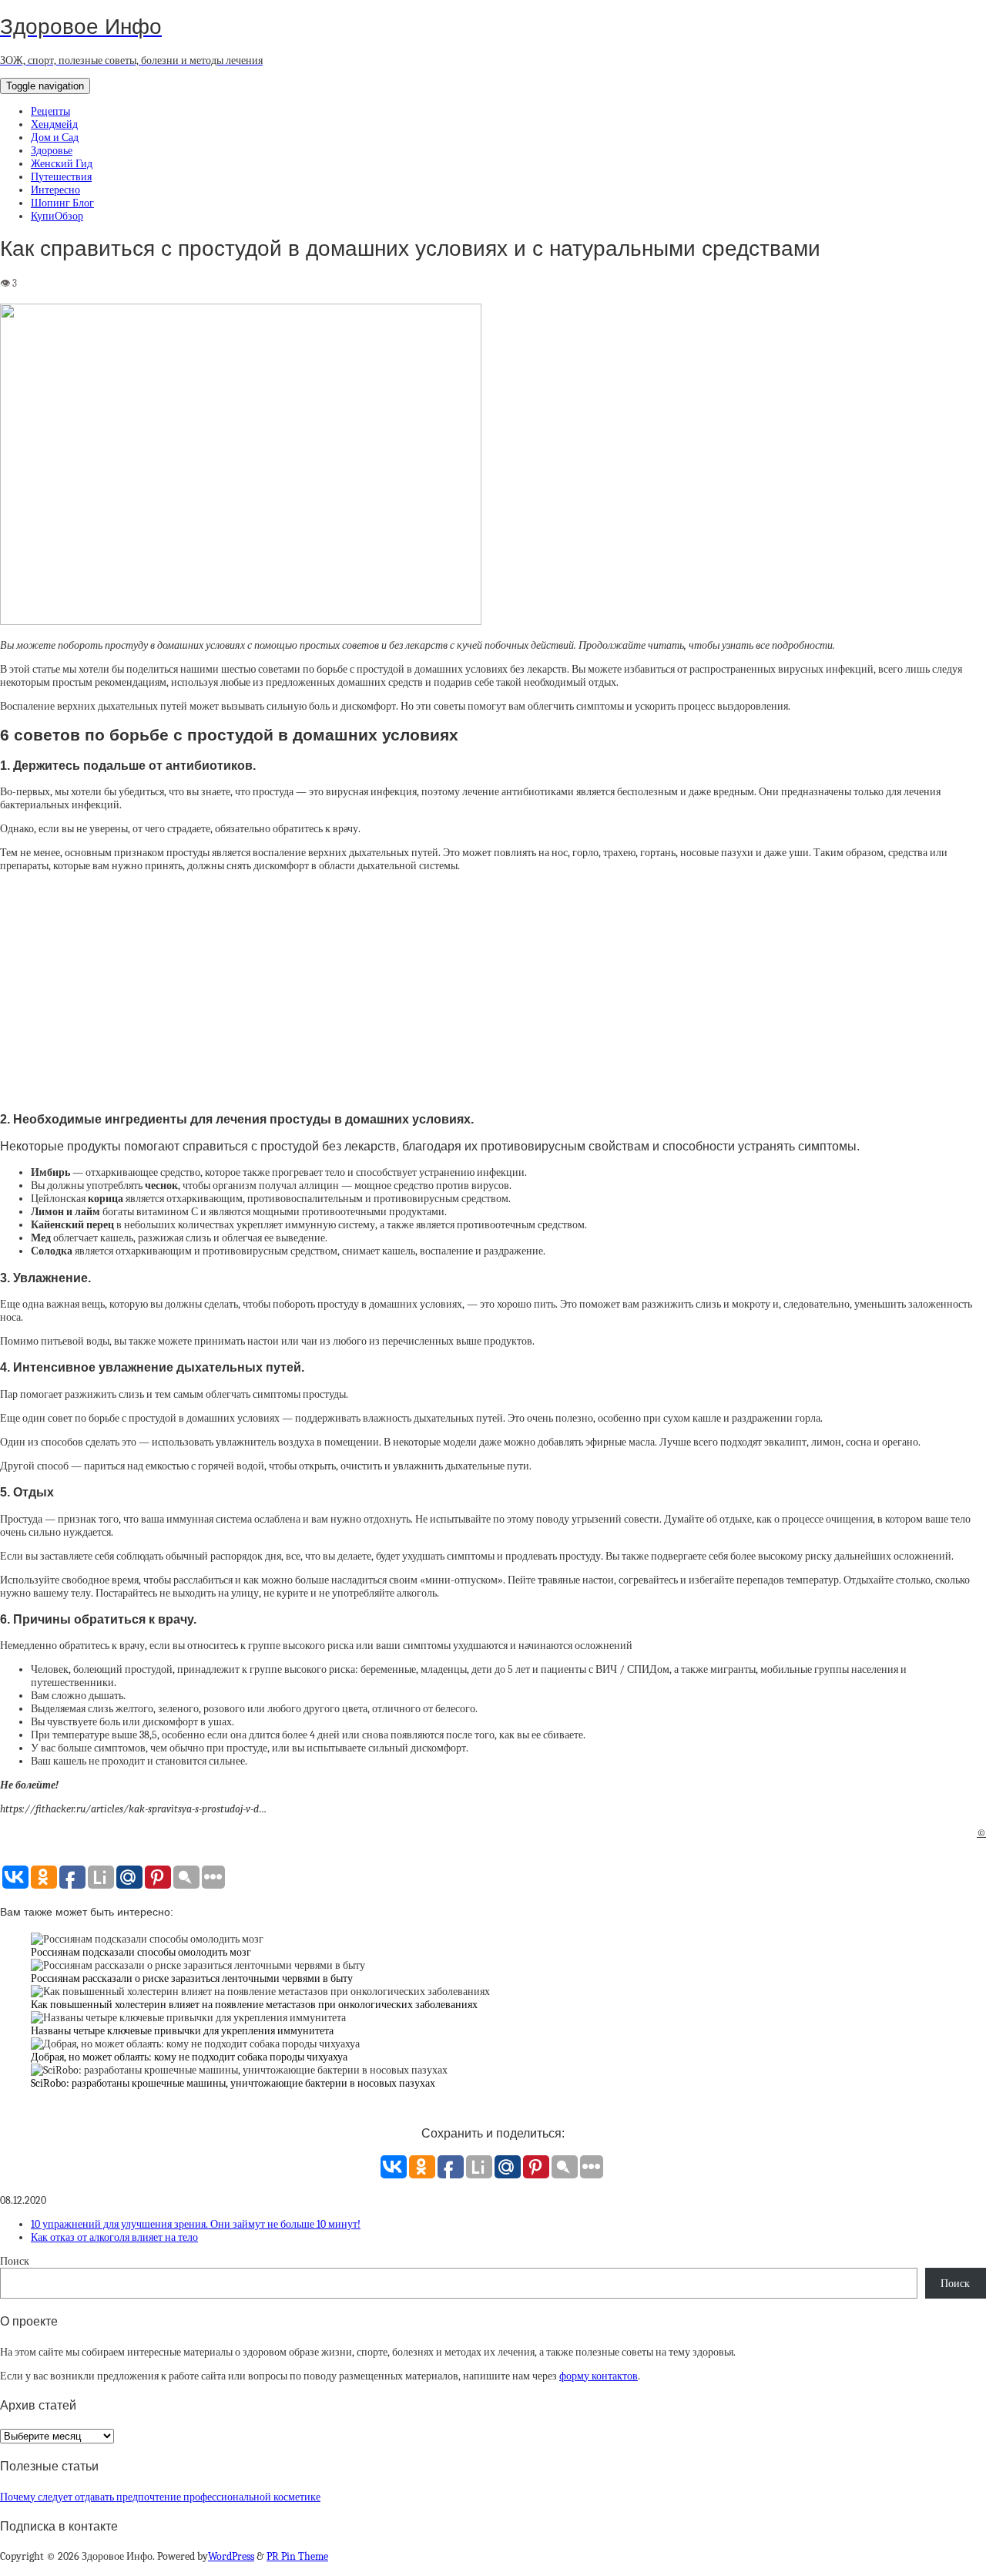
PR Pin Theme (297, 2556)
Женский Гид (62, 164)
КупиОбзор (57, 216)
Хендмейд (54, 124)
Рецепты (50, 111)
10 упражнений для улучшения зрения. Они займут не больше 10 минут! (196, 2224)
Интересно (55, 190)
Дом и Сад (55, 138)
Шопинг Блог (62, 203)
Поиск (15, 2261)
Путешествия (61, 177)
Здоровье (52, 151)
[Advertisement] (493, 991)
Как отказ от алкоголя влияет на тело (114, 2237)
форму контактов (599, 2376)
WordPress (231, 2556)
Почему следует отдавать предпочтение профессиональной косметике (160, 2497)
